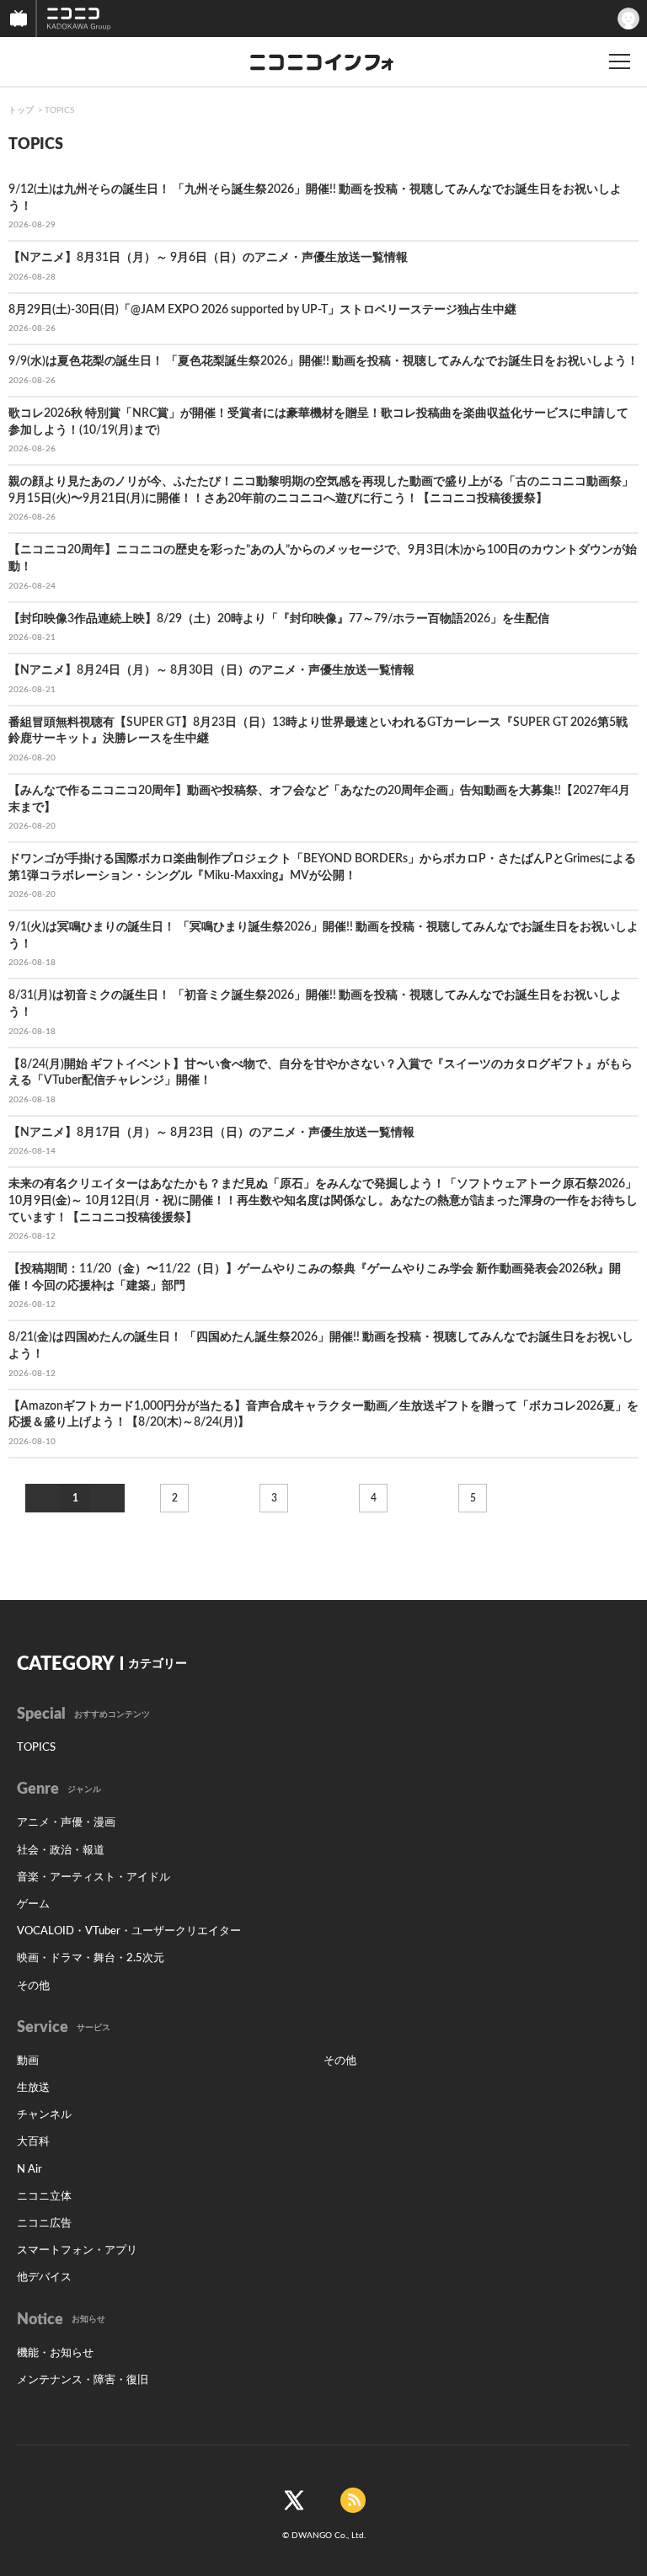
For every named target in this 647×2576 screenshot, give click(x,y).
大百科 (33, 2142)
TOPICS (59, 110)
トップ (21, 110)
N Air (29, 2170)
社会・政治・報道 (61, 1851)
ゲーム (33, 1904)
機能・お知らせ (55, 2353)
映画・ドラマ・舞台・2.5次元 (91, 1958)
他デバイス (44, 2277)
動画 (28, 2061)
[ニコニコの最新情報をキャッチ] (353, 2500)
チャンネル (44, 2115)
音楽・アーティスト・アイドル (94, 1877)
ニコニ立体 (44, 2197)
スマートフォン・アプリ (77, 2251)
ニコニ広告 (44, 2224)
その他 (33, 1986)
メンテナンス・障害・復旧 (83, 2380)
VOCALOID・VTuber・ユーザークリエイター (129, 1931)
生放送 (33, 2088)
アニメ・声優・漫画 (66, 1823)
